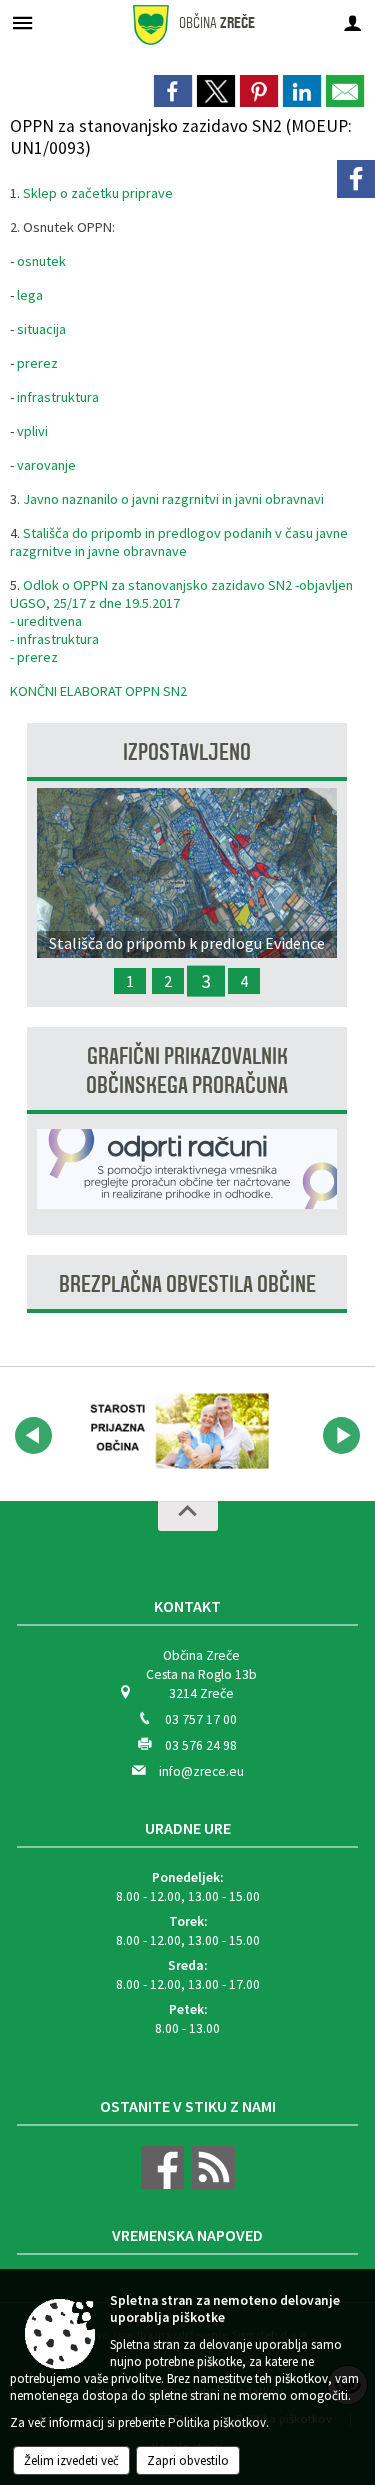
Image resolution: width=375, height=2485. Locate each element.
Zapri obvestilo (188, 2460)
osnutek (41, 261)
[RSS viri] (211, 2184)
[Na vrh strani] (188, 1516)
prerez (37, 363)
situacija (41, 329)
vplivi (32, 431)
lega (30, 295)
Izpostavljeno (187, 752)
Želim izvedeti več (71, 2460)
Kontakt (187, 1606)
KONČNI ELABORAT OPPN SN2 (98, 691)
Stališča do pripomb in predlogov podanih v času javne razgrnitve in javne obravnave (179, 542)
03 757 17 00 (201, 1719)
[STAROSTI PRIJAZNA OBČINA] (174, 1432)
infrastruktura (58, 397)
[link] (173, 91)
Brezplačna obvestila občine (187, 1284)
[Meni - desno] (352, 22)
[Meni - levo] (22, 22)
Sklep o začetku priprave (98, 193)
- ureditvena (46, 621)
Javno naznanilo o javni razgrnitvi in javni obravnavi (173, 499)
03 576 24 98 (201, 1745)
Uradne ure (188, 1828)
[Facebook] (356, 179)
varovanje (46, 465)
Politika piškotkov (217, 2422)
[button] (33, 1435)
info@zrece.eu (201, 1771)
